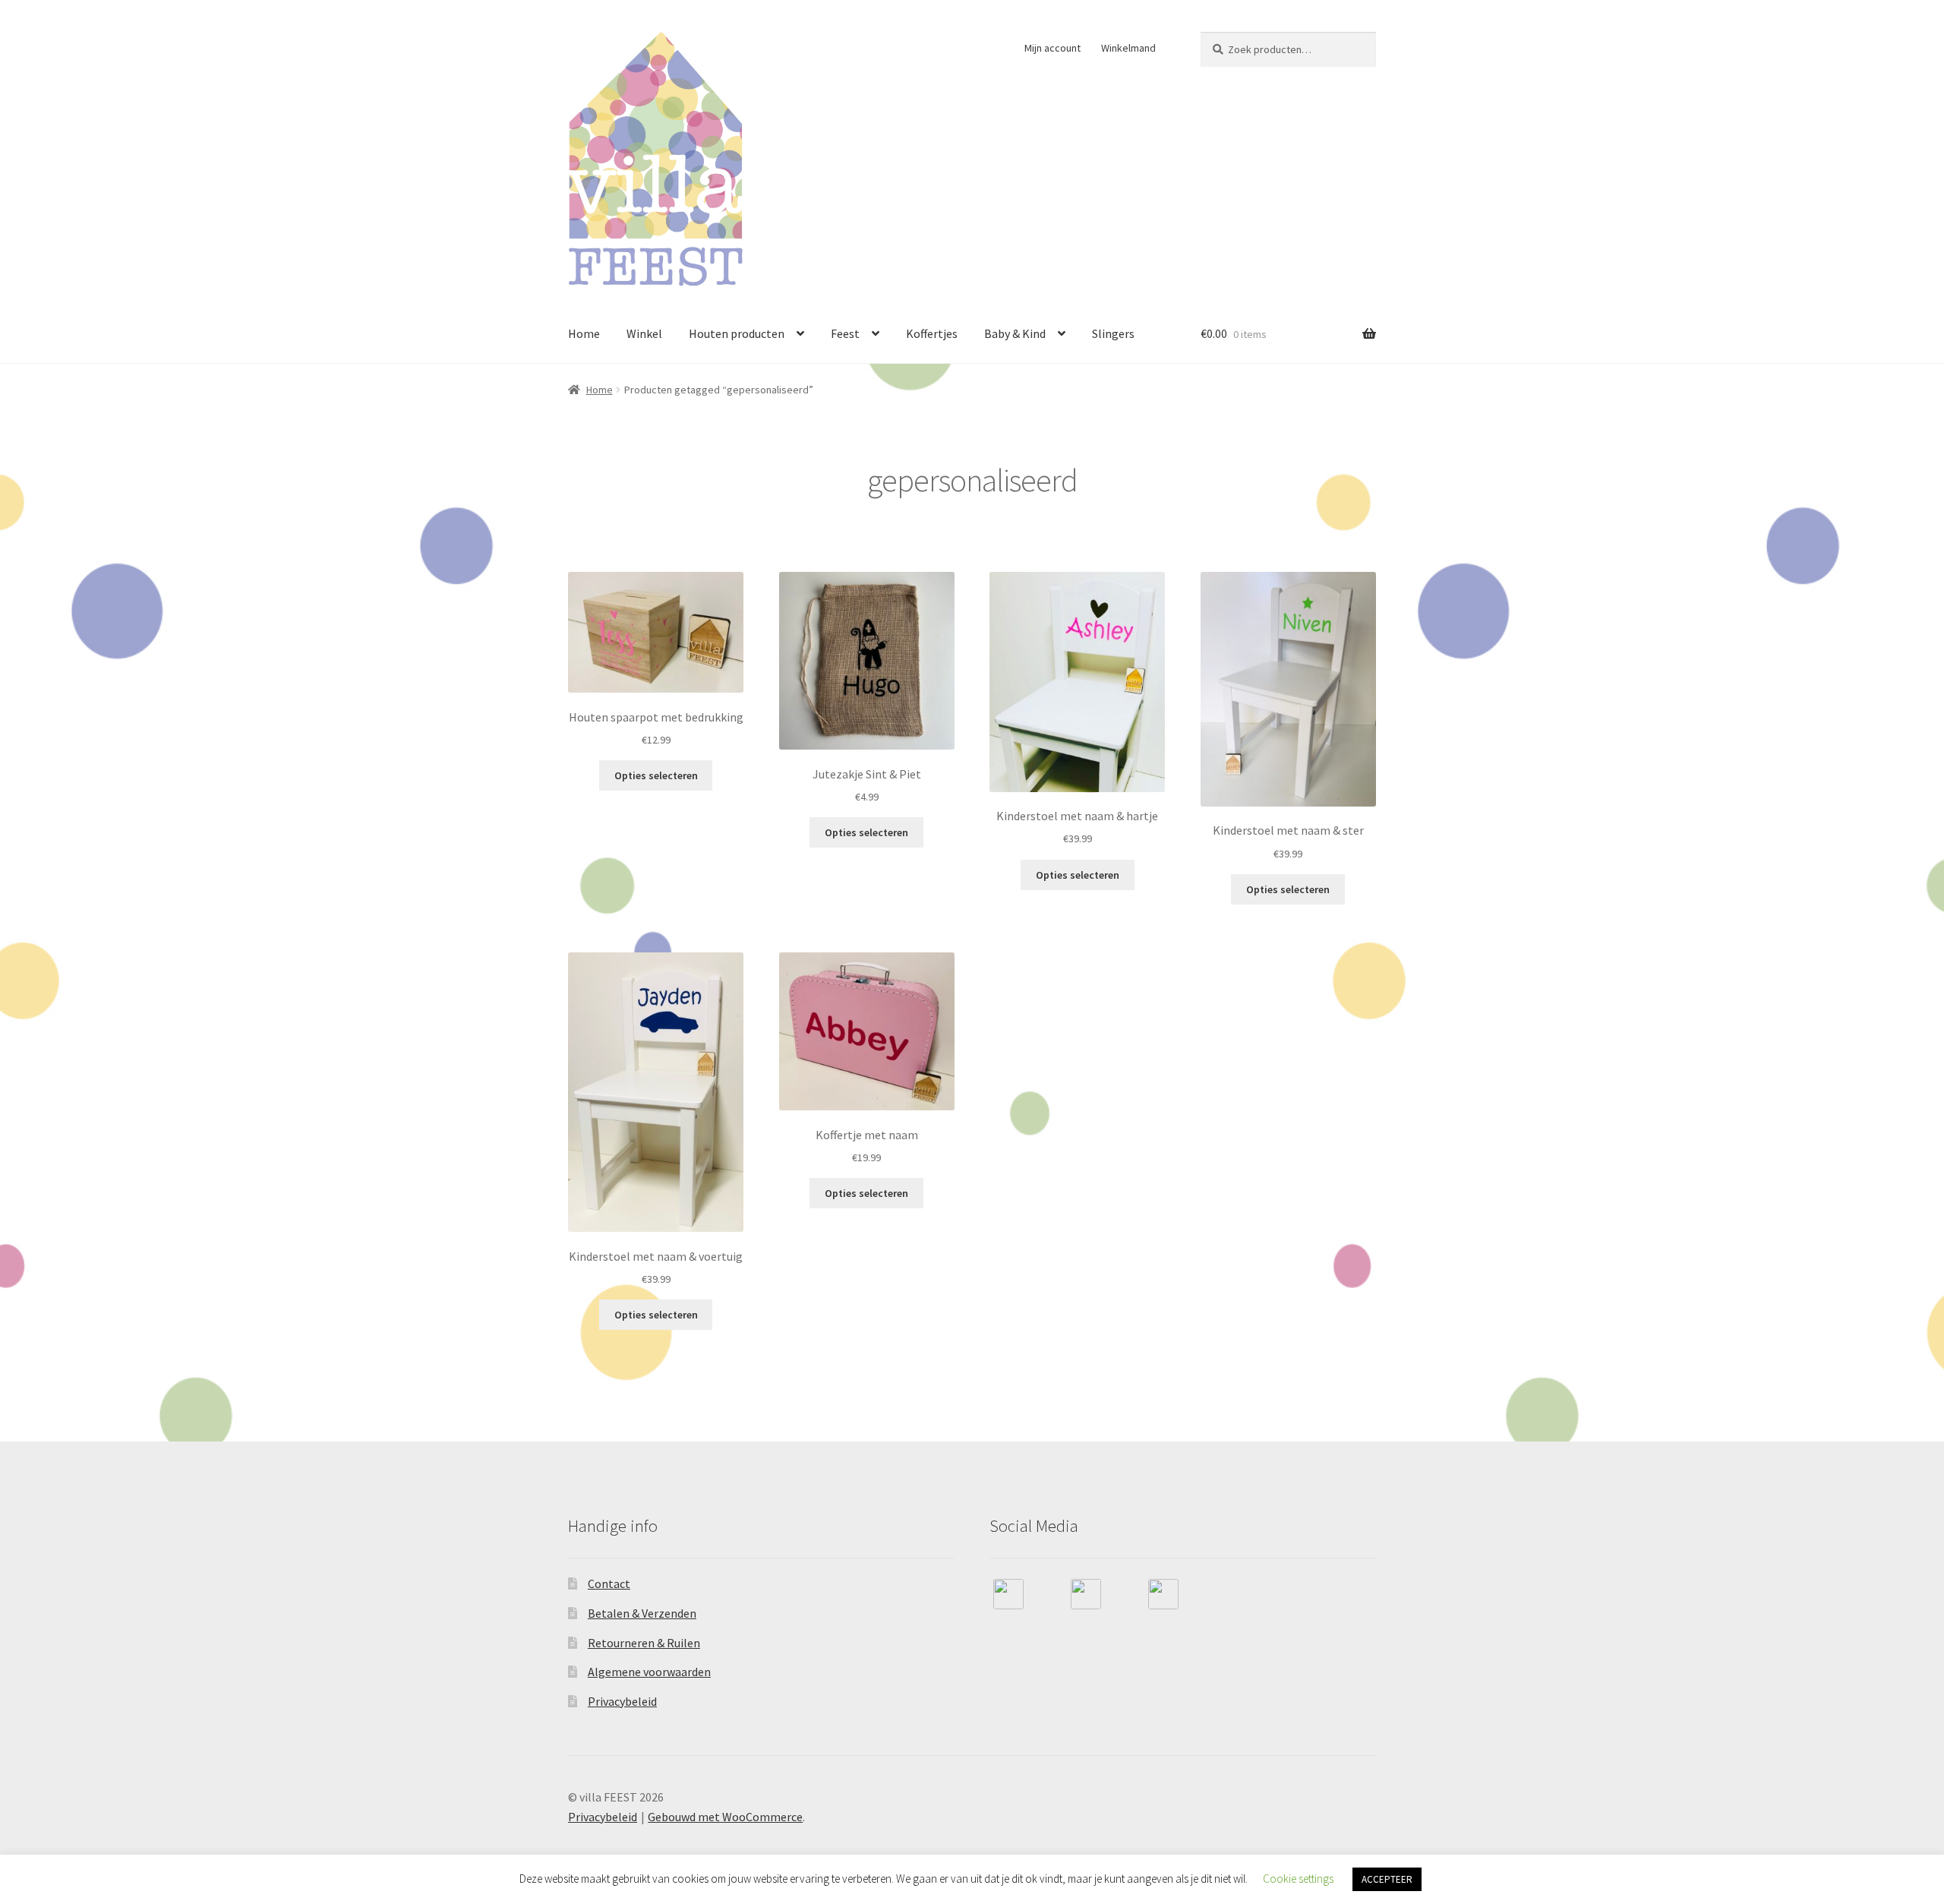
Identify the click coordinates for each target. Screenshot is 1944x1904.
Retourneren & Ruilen (644, 1643)
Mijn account (1052, 48)
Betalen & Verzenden (642, 1613)
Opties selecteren (656, 775)
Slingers (1113, 333)
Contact (609, 1584)
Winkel (644, 333)
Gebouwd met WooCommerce (725, 1817)
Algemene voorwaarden (649, 1672)
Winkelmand (1128, 48)
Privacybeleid (622, 1701)
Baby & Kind (1015, 333)
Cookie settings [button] (1298, 1879)
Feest (845, 333)
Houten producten (737, 333)
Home (584, 333)
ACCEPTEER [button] (1387, 1879)
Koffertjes (932, 333)
